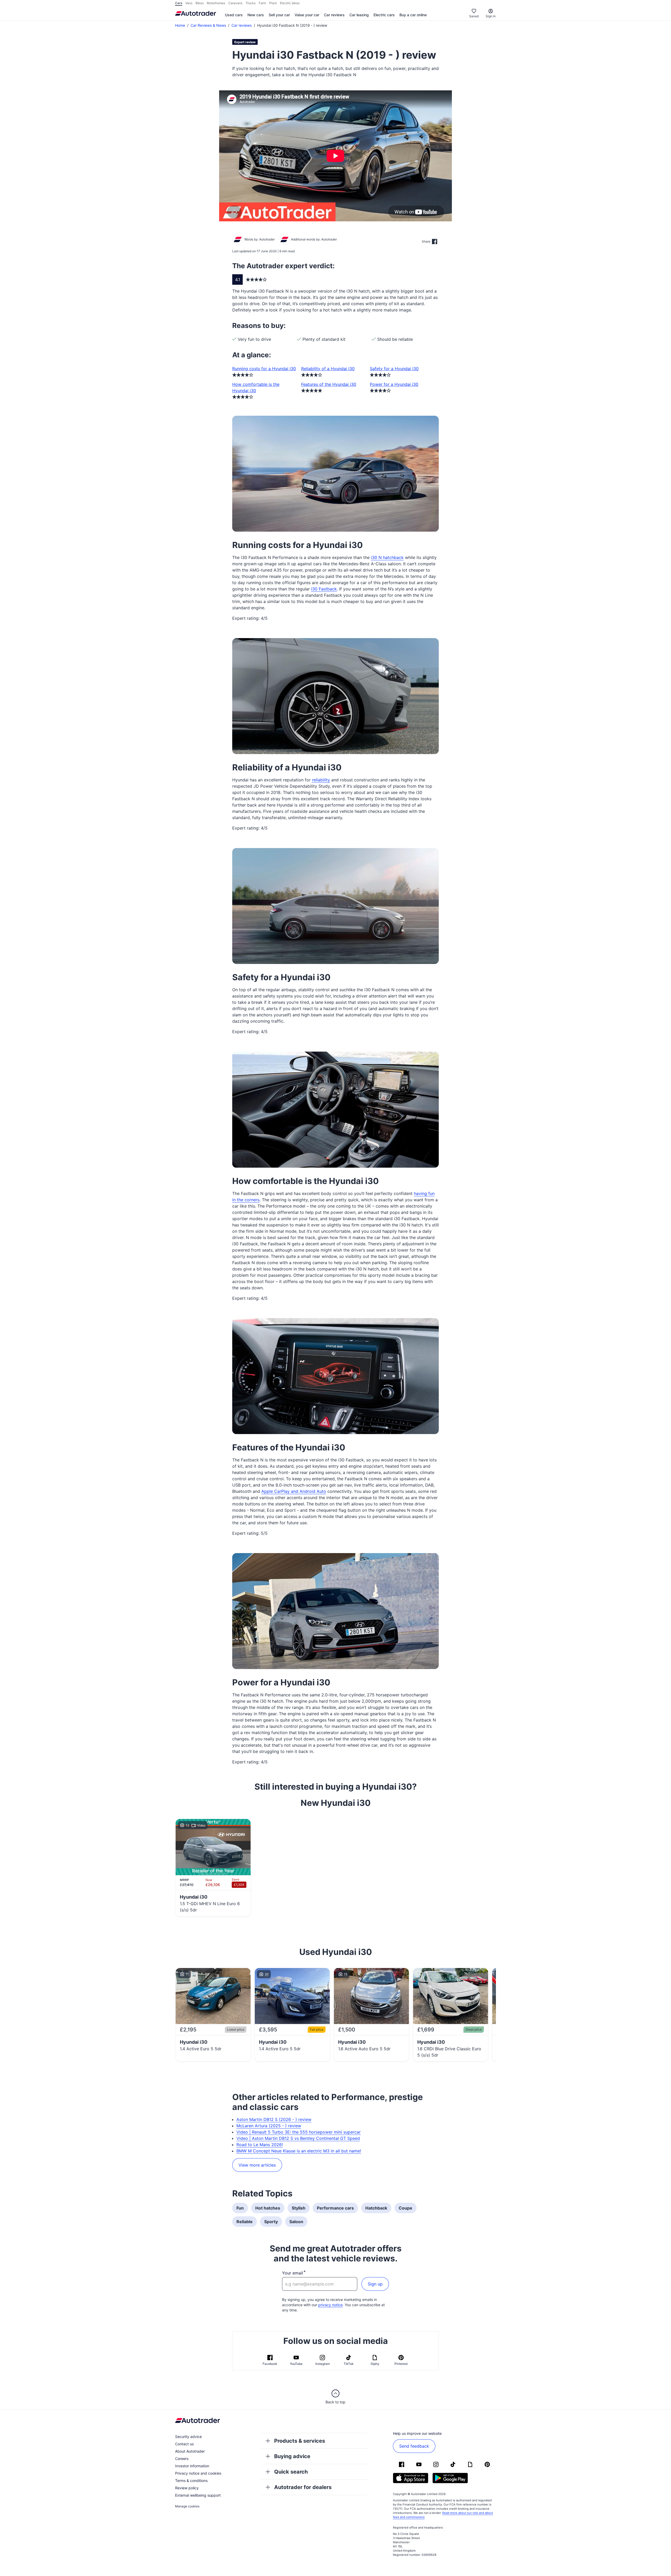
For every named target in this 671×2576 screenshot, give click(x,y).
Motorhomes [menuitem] (216, 3)
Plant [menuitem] (273, 3)
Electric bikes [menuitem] (290, 3)
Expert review (245, 42)
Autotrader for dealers (303, 2487)
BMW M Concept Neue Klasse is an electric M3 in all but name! (299, 2151)
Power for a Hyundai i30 (394, 384)
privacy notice (330, 2305)
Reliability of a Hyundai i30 (328, 369)
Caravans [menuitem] (235, 3)
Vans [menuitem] (189, 3)
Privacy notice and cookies (198, 2473)
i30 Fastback (324, 589)
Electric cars (384, 15)
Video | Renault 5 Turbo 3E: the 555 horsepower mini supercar (299, 2132)
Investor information (192, 2466)
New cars (256, 15)
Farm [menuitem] (262, 3)
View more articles (257, 2165)
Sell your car (279, 15)
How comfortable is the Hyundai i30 (256, 387)
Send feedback (414, 2446)
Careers (182, 2459)
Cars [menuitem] (179, 3)
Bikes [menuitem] (200, 3)
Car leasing (359, 15)
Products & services (300, 2441)
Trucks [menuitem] (251, 3)
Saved (474, 16)
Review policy (187, 2488)
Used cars (234, 15)
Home (180, 25)
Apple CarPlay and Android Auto (294, 1491)
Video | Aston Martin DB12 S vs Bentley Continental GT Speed (298, 2138)
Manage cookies (187, 2506)
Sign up (375, 2284)
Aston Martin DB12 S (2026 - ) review (274, 2119)
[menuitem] (234, 15)
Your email (293, 2273)
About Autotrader (190, 2451)
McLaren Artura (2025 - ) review (269, 2126)
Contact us (184, 2444)
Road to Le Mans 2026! (260, 2145)
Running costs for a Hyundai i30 (264, 369)
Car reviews (334, 15)
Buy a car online (413, 15)
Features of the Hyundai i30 (329, 384)
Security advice (188, 2437)
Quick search (291, 2472)
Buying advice (292, 2456)
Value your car (307, 15)
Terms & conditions (191, 2481)
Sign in (491, 16)
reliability (321, 780)
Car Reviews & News (208, 25)
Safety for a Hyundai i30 (394, 369)
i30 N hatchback (387, 557)
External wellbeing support (198, 2495)
